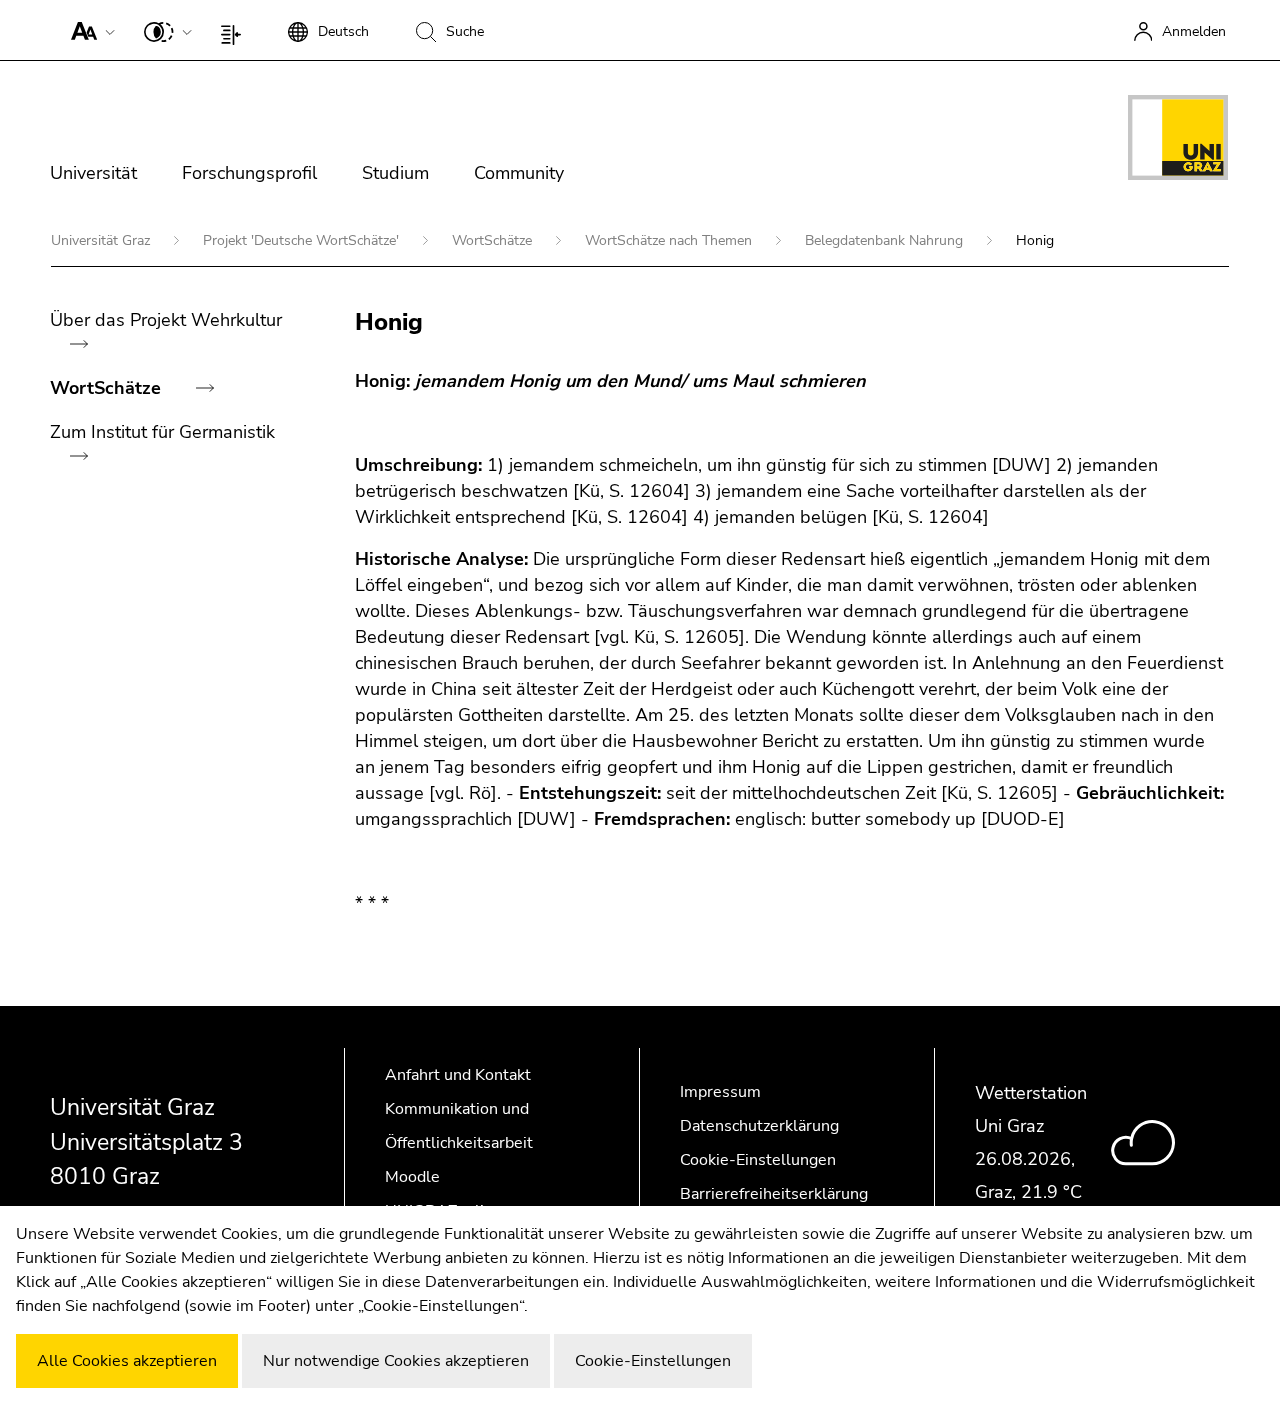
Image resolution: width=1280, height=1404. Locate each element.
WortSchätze (494, 240)
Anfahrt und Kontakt (458, 1075)
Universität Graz (102, 240)
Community (519, 173)
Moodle (412, 1177)
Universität (93, 173)
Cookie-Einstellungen (758, 1160)
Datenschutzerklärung (759, 1126)
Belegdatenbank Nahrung (886, 240)
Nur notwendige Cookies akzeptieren (396, 1361)
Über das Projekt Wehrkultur (166, 320)
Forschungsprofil (249, 173)
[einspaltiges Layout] (235, 30)
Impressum (720, 1092)
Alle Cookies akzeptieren (127, 1361)
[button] (88, 30)
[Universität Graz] (1178, 141)
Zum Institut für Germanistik (162, 432)
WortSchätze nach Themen (670, 240)
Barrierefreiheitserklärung (774, 1194)
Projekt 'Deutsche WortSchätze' (303, 240)
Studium (395, 173)
